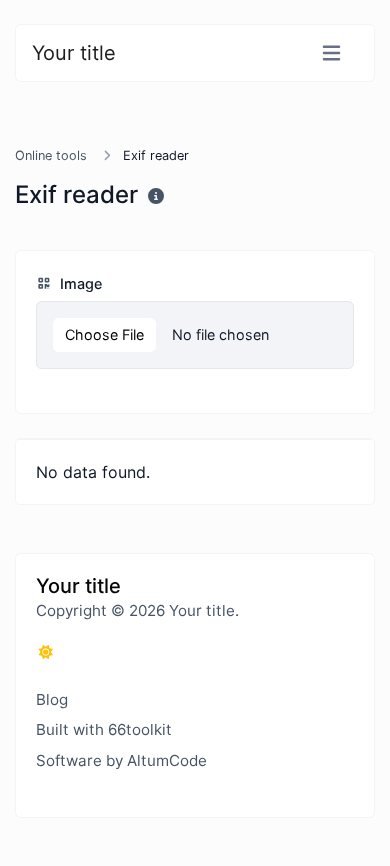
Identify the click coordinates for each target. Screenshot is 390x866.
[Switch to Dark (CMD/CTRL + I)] (46, 652)
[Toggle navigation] (331, 53)
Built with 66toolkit (104, 729)
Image (79, 283)
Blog (52, 699)
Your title (74, 53)
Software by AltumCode (121, 760)
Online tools (51, 155)
